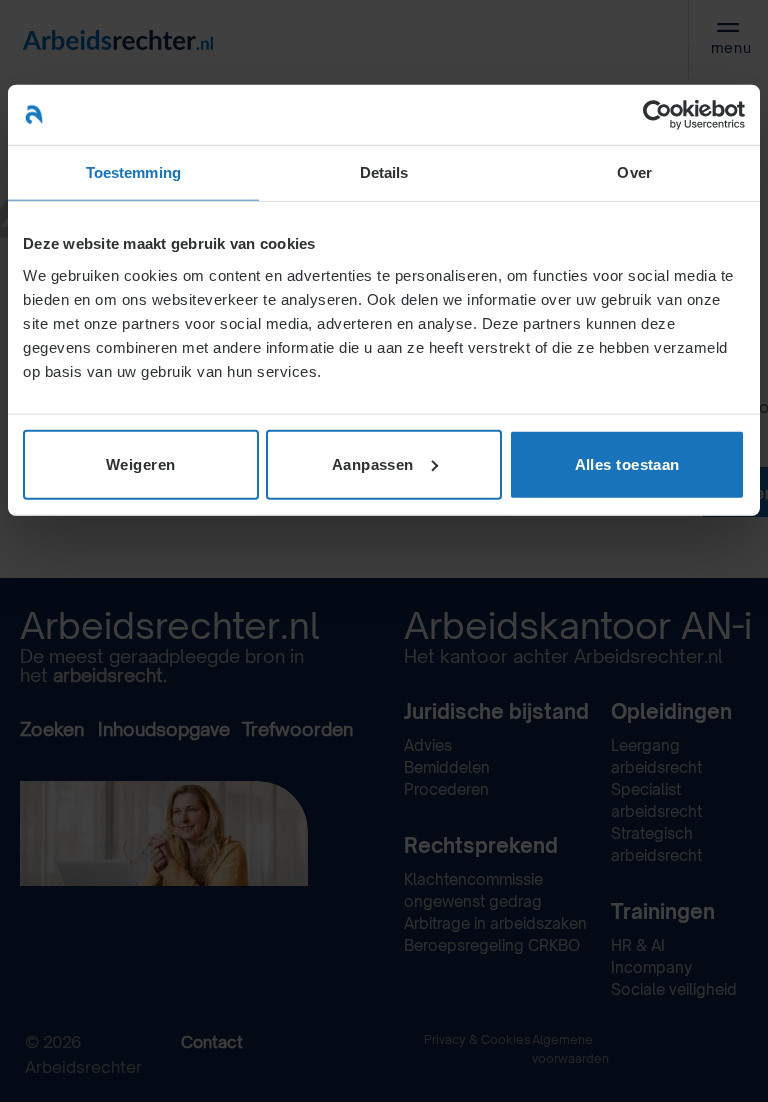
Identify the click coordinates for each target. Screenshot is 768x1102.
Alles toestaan (627, 463)
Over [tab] (634, 172)
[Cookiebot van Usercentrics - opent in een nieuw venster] (657, 115)
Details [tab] (384, 172)
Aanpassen (373, 463)
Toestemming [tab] (133, 172)
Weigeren (141, 463)
